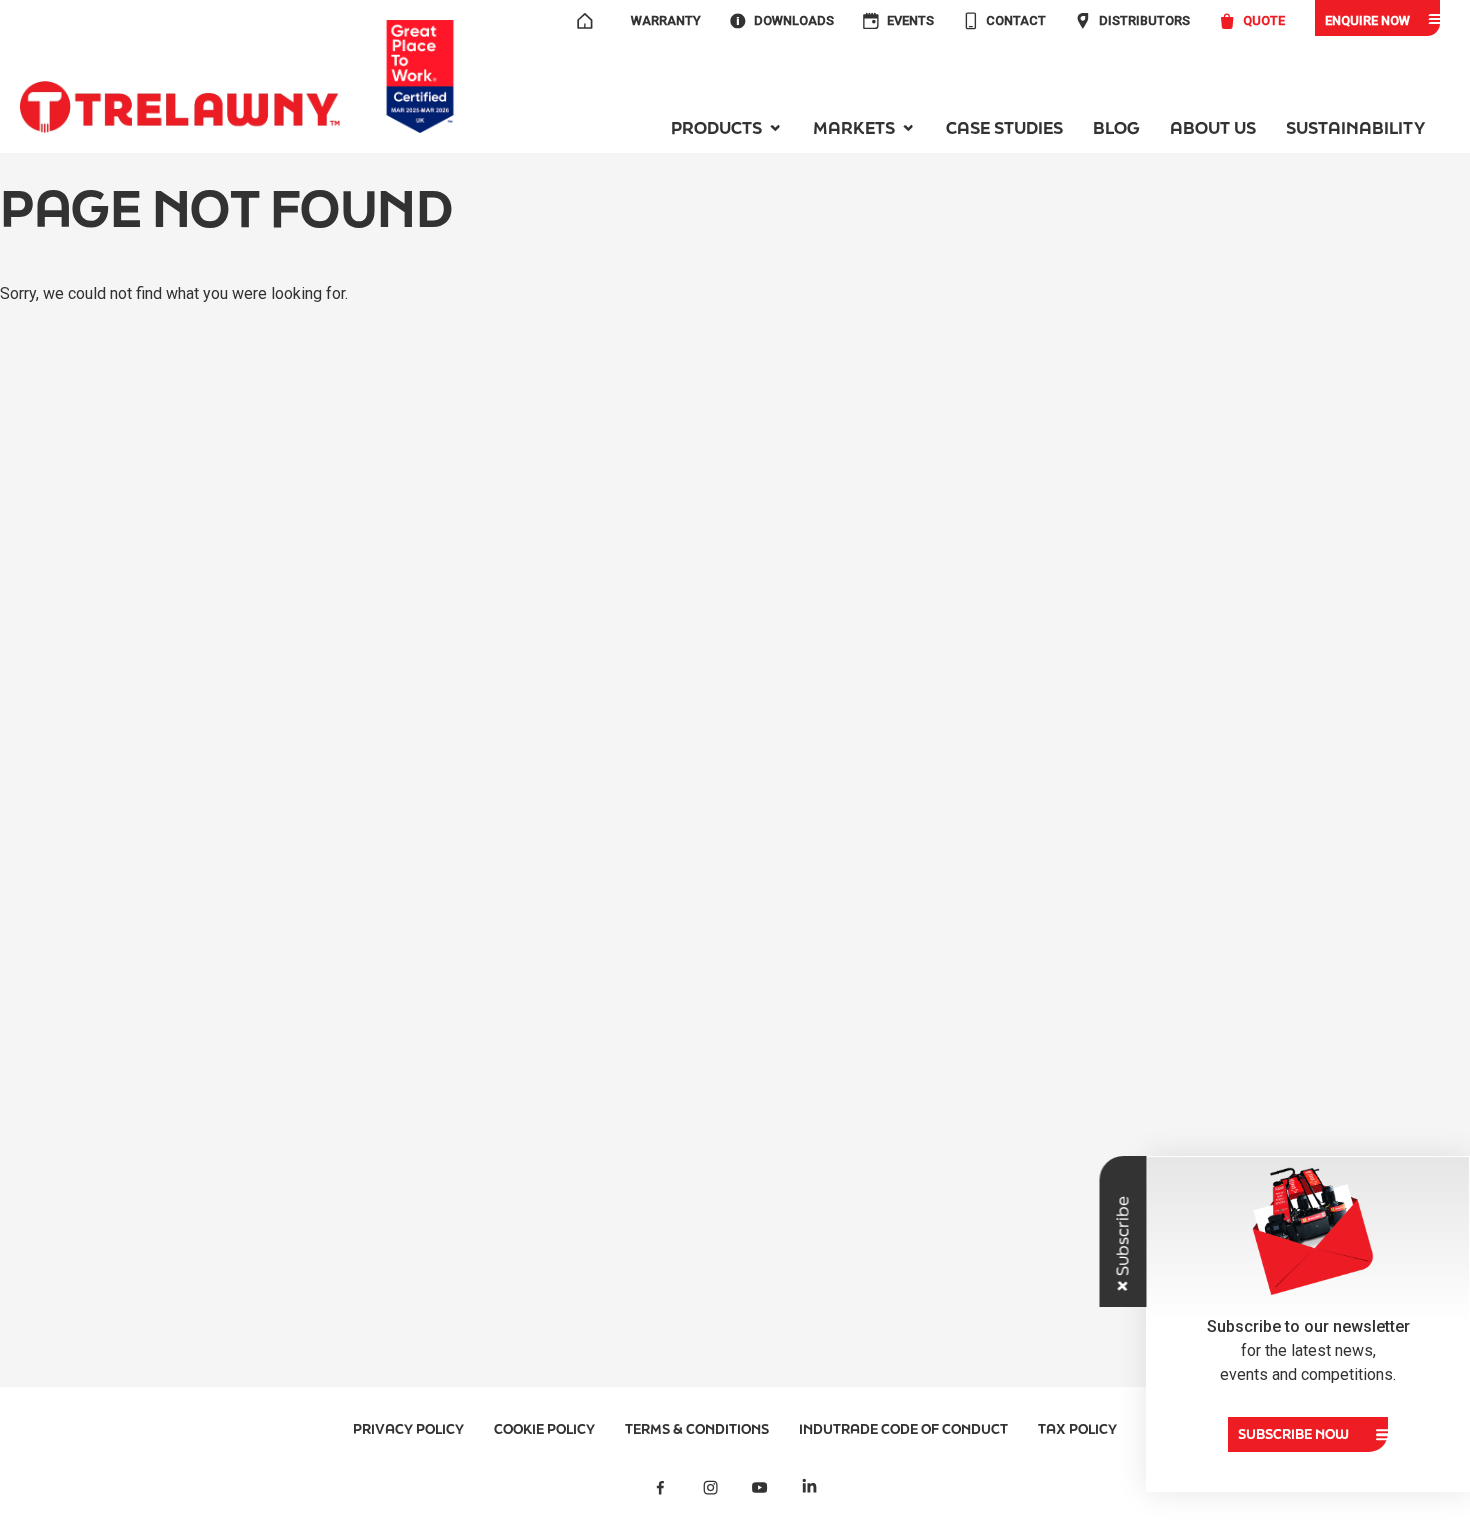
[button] (727, 127)
